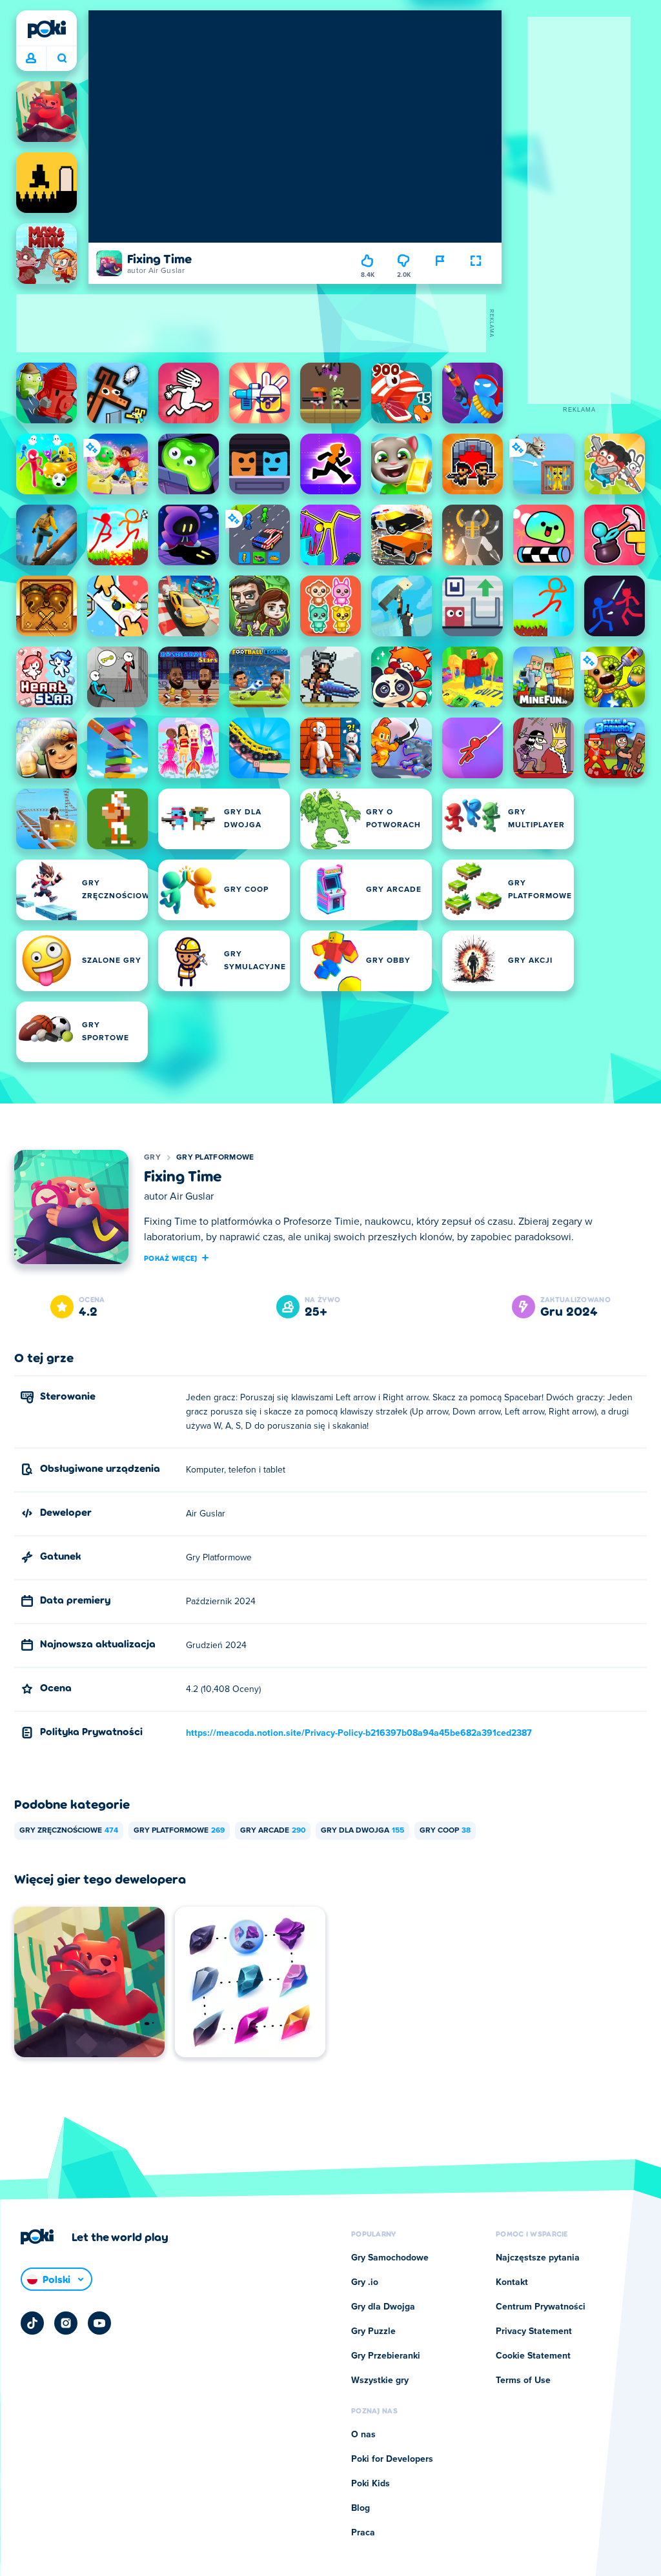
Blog (361, 2508)
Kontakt (512, 2282)
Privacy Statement (534, 2331)
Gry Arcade (273, 1831)
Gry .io (365, 2282)
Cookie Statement (533, 2356)
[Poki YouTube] (99, 2323)
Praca (363, 2533)
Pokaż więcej (171, 1258)
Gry (152, 1158)
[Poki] (46, 29)
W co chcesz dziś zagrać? (62, 59)
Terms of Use (523, 2380)
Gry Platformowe (215, 1158)
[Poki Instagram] (66, 2323)
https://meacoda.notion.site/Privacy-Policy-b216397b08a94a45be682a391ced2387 (359, 1733)
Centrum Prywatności (541, 2307)
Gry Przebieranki (386, 2356)
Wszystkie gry (380, 2380)
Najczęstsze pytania (538, 2258)
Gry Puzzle (373, 2331)
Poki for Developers (392, 2459)
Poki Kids (371, 2484)
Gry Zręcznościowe (69, 1831)
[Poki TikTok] (32, 2323)
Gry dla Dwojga (362, 1831)
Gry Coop (445, 1831)
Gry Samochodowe (390, 2258)
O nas (363, 2435)
